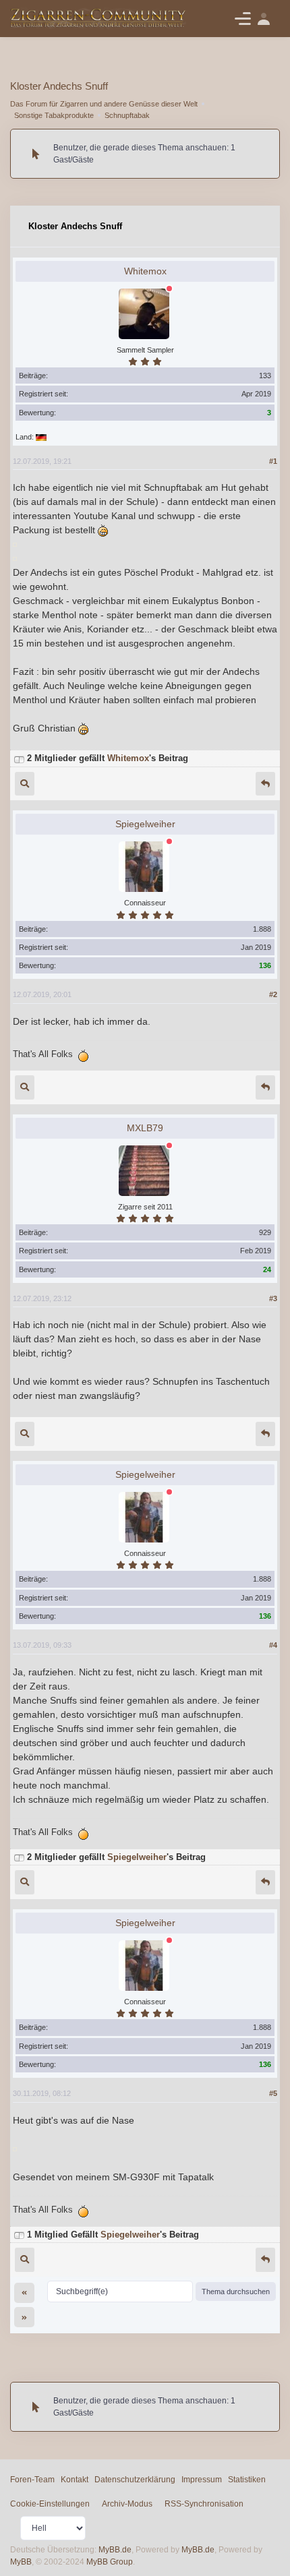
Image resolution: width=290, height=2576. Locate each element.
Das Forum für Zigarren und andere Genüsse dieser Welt (104, 104)
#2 (273, 994)
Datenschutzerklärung (135, 2480)
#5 (273, 2093)
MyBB (21, 2562)
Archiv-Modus (127, 2504)
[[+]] (19, 758)
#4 (273, 1645)
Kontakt (75, 2480)
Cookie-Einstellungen (50, 2504)
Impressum (202, 2480)
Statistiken (247, 2480)
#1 (273, 461)
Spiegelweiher (145, 824)
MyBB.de (115, 2550)
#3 (273, 1298)
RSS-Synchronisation (204, 2504)
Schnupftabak (127, 115)
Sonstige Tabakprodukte (54, 115)
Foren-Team (32, 2480)
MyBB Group (110, 2562)
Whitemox (145, 271)
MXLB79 (145, 1128)
